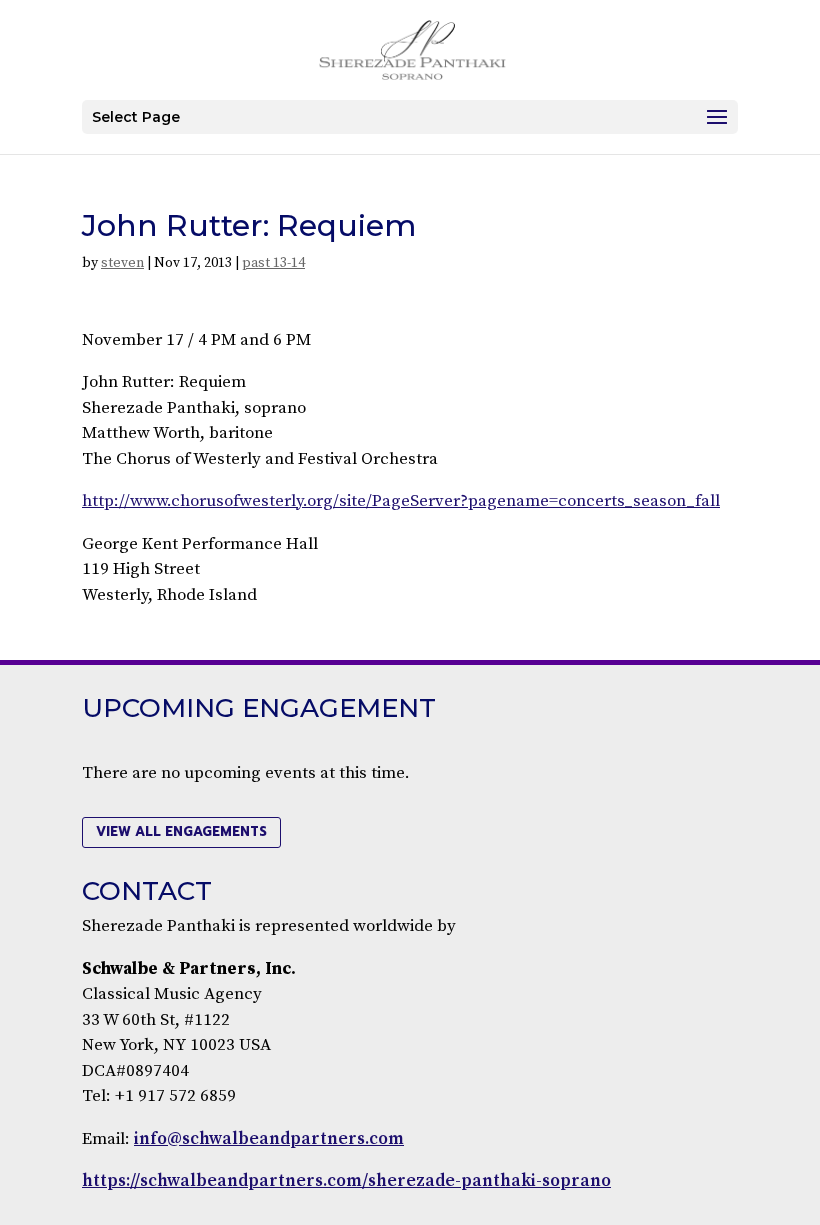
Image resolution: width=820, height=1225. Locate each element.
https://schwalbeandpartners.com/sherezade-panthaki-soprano (346, 1181)
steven (122, 263)
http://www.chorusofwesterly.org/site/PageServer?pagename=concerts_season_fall (401, 501)
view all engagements (181, 831)
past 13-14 (273, 263)
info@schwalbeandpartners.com (269, 1139)
